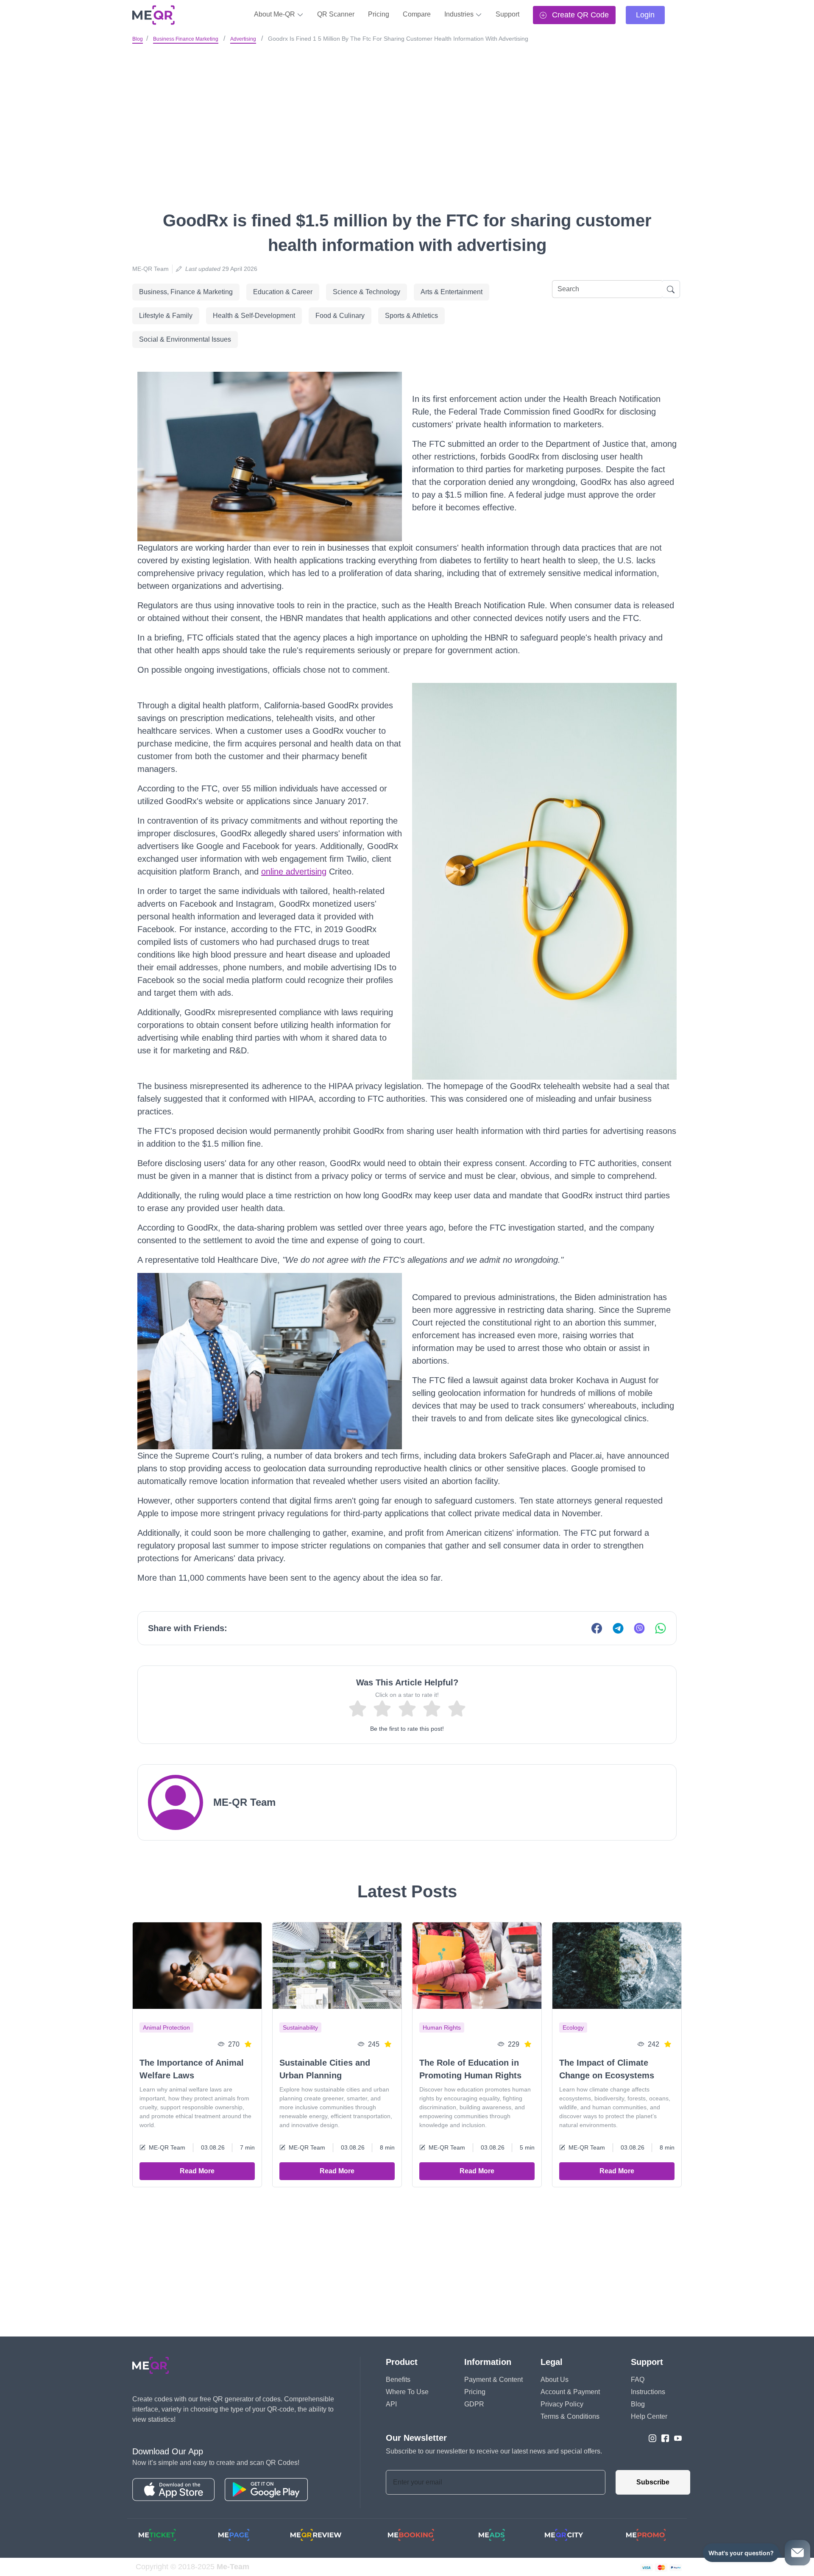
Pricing (379, 14)
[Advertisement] (407, 110)
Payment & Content (493, 2380)
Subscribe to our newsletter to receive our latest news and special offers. (494, 2451)
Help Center (649, 2416)
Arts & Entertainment (452, 292)
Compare (417, 14)
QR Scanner (336, 14)
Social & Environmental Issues (185, 339)
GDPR (474, 2404)
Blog (138, 39)
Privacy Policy (562, 2404)
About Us (555, 2380)
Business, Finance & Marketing (186, 292)
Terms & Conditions (570, 2416)
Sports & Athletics (411, 316)
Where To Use (407, 2392)
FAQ (638, 2380)
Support (507, 14)
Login (645, 15)
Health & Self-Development (254, 316)
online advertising (294, 872)
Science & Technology (367, 292)
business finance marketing (186, 39)
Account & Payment (570, 2392)
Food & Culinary (340, 316)
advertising (243, 39)
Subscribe (653, 2482)
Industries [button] (460, 14)
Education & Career (283, 292)
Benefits (398, 2380)
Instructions (648, 2392)
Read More (197, 2171)
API (391, 2404)
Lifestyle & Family (166, 316)
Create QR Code (579, 15)
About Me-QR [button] (275, 14)
